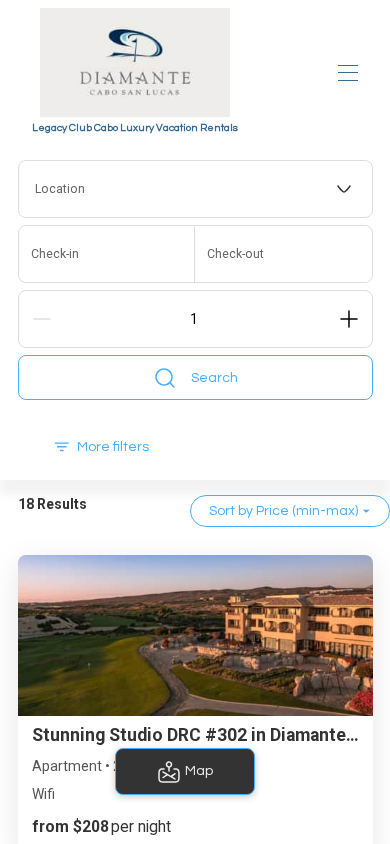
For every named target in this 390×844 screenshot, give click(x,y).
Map (199, 771)
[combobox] (195, 189)
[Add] (349, 319)
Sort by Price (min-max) (283, 511)
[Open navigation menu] (348, 73)
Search (214, 378)
